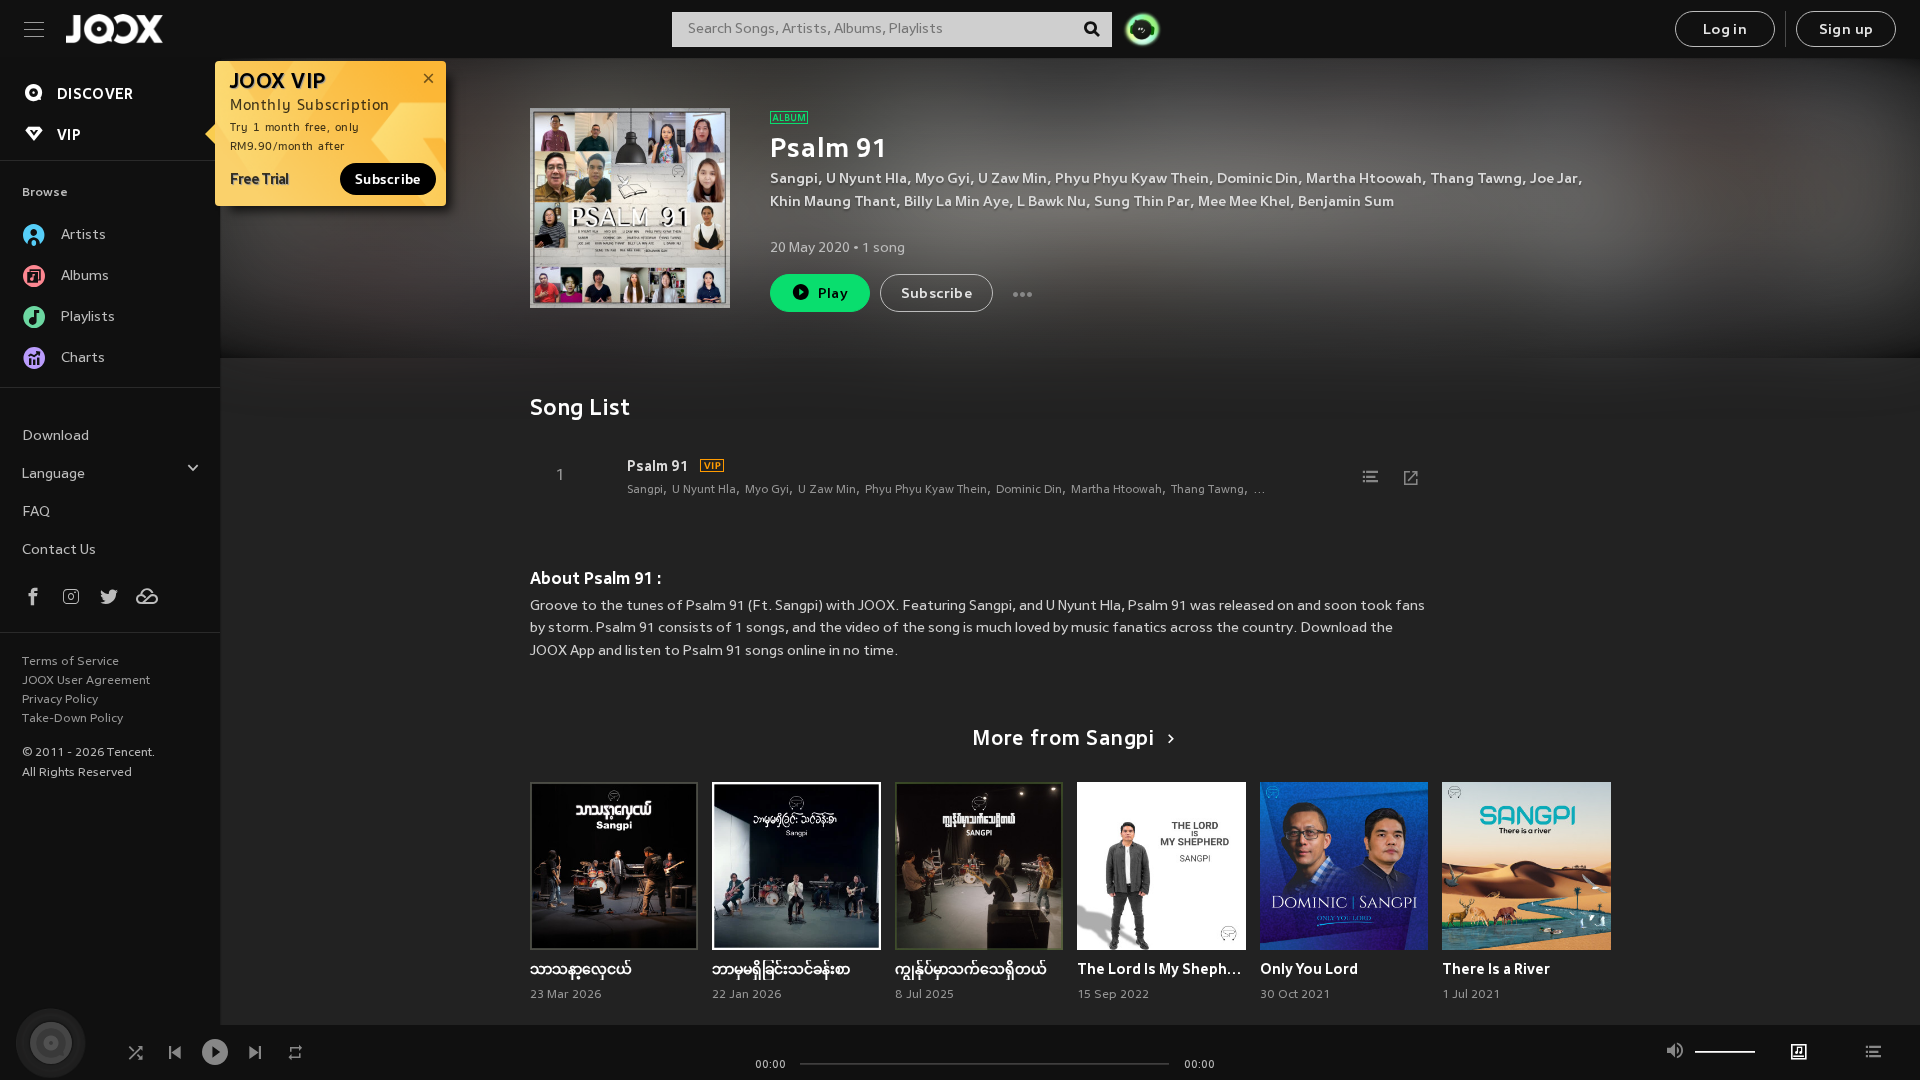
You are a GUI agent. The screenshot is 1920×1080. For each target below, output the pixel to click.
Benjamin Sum (1346, 202)
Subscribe (388, 179)
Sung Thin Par (1142, 202)
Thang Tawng (1476, 179)
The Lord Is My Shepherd (1161, 969)
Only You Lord (1309, 969)
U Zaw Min (1012, 179)
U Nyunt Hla (866, 179)
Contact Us (59, 550)
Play (833, 294)
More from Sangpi (1063, 740)
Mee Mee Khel (1244, 202)
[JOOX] (114, 29)
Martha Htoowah (1364, 179)
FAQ (36, 512)
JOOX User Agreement (86, 681)
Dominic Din (1257, 179)
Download (55, 436)
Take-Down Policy (72, 719)
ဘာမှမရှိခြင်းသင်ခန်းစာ (781, 969)
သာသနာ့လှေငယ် (581, 969)
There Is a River (1496, 969)
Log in (1725, 30)
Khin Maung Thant (833, 202)
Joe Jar (1554, 179)
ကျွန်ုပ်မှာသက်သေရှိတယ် (971, 969)
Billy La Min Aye (956, 202)
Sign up (1846, 30)
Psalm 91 (658, 466)
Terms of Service (70, 662)
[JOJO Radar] (1142, 29)
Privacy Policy (60, 700)
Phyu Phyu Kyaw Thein (1132, 179)
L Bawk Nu (1051, 202)
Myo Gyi (942, 179)
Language (53, 474)
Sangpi (794, 179)
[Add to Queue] (1371, 477)
